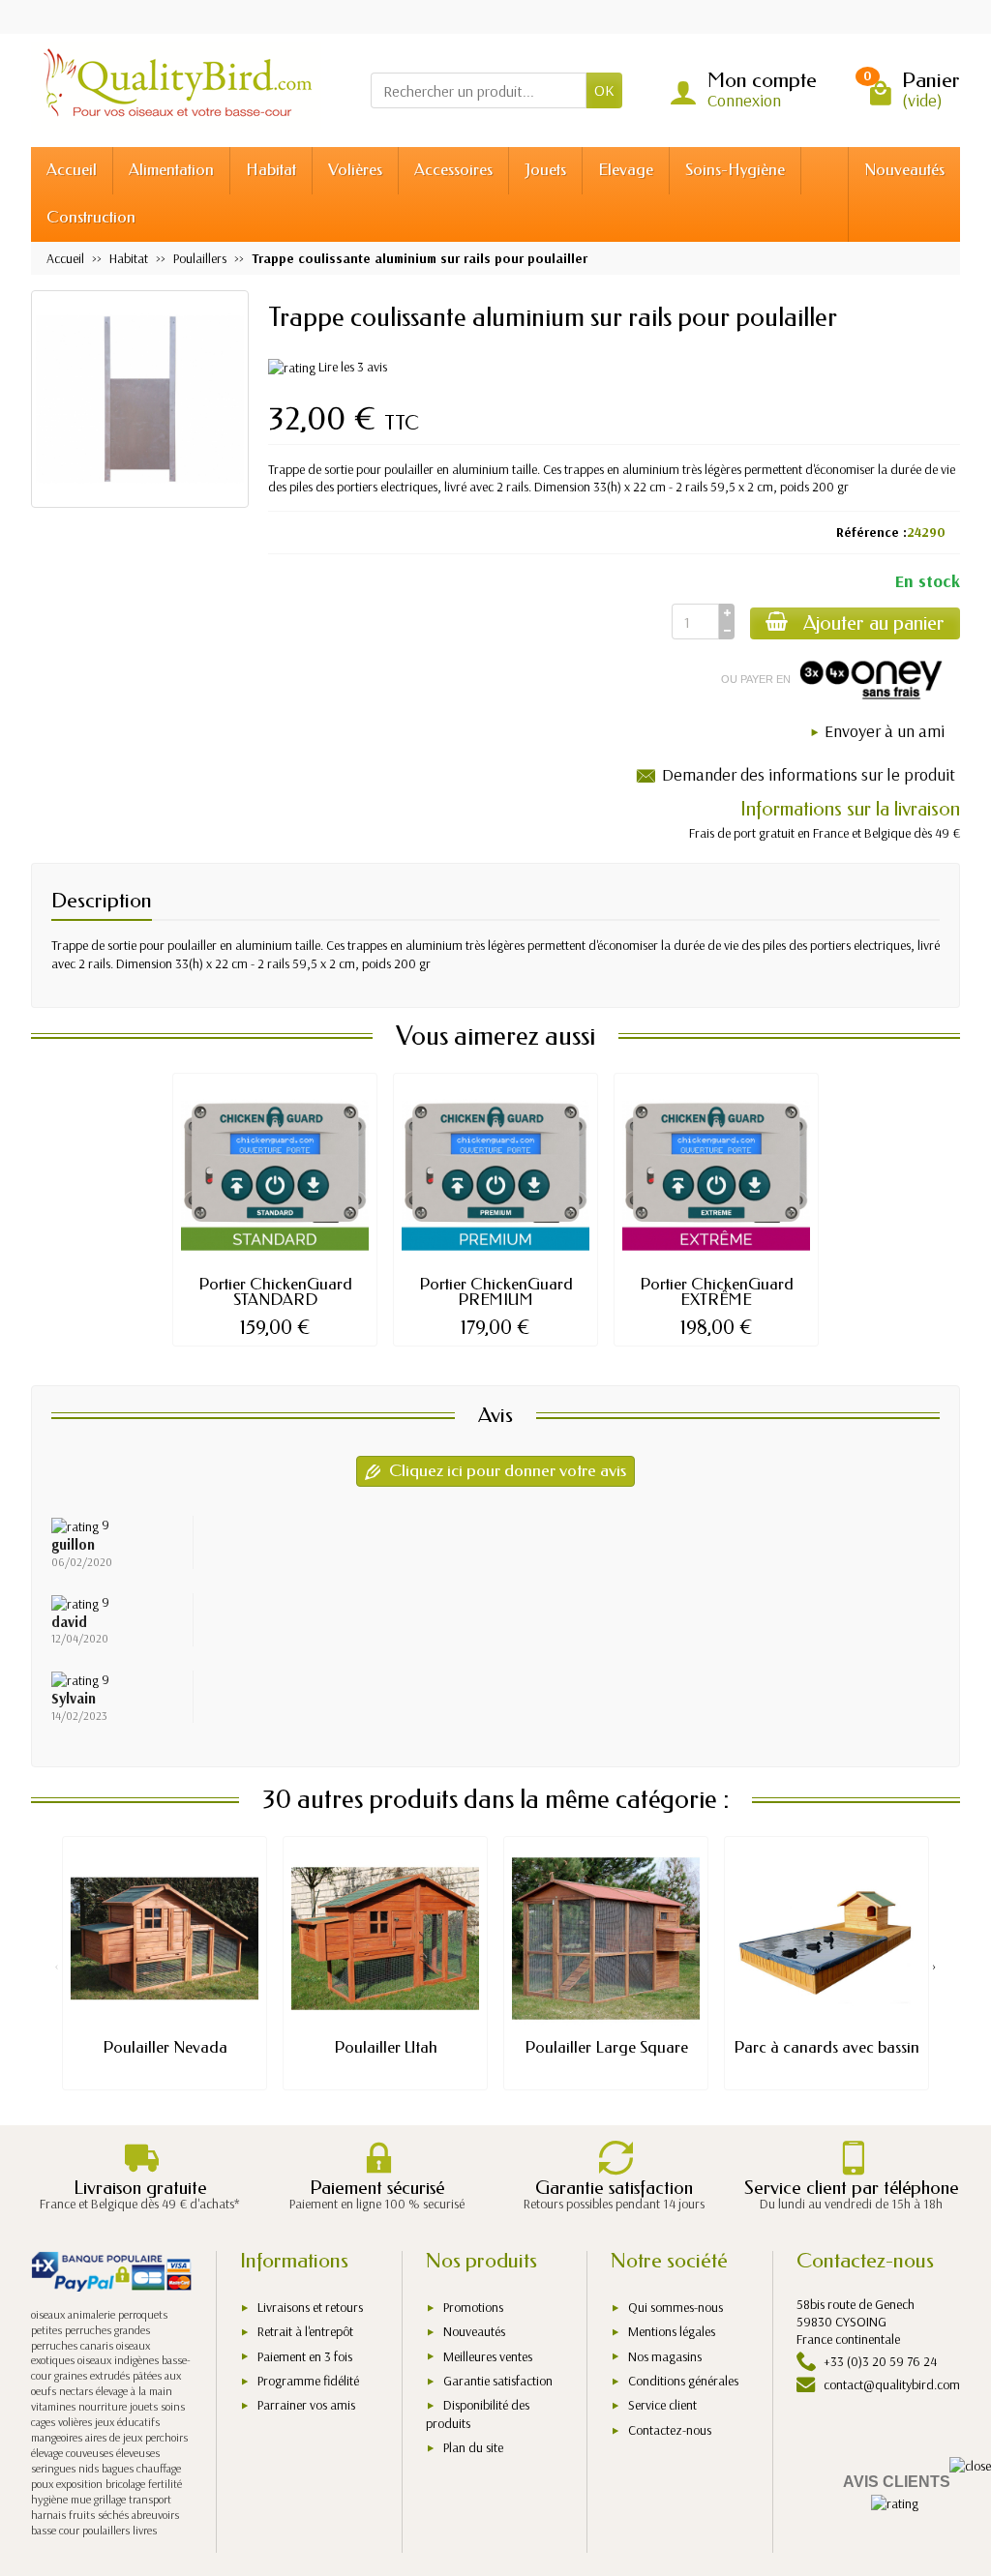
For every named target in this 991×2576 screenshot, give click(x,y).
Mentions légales (672, 2331)
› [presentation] (934, 1966)
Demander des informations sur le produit (809, 774)
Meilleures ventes (488, 2356)
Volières (355, 170)
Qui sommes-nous (676, 2307)
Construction (91, 217)
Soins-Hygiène (735, 170)
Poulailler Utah (386, 2047)
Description (102, 901)
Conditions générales (683, 2381)
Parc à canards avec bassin (826, 2047)
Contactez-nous (670, 2430)
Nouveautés (904, 170)
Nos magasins (665, 2356)
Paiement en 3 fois (305, 2356)
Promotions (473, 2307)
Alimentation (171, 170)
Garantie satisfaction (498, 2381)
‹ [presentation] (57, 1966)
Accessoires (453, 170)
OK (604, 90)
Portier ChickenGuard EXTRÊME (717, 1292)
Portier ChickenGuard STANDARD (275, 1292)
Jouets (545, 170)
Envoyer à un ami (885, 731)
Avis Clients (897, 2482)
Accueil (72, 170)
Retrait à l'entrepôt (305, 2331)
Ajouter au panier (874, 623)
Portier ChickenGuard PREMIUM (496, 1292)
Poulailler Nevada (165, 2047)
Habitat (271, 170)
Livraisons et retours (310, 2307)
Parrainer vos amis (306, 2405)
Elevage (626, 170)
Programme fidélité (308, 2381)
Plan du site (473, 2447)
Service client (662, 2405)
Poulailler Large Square (606, 2047)
